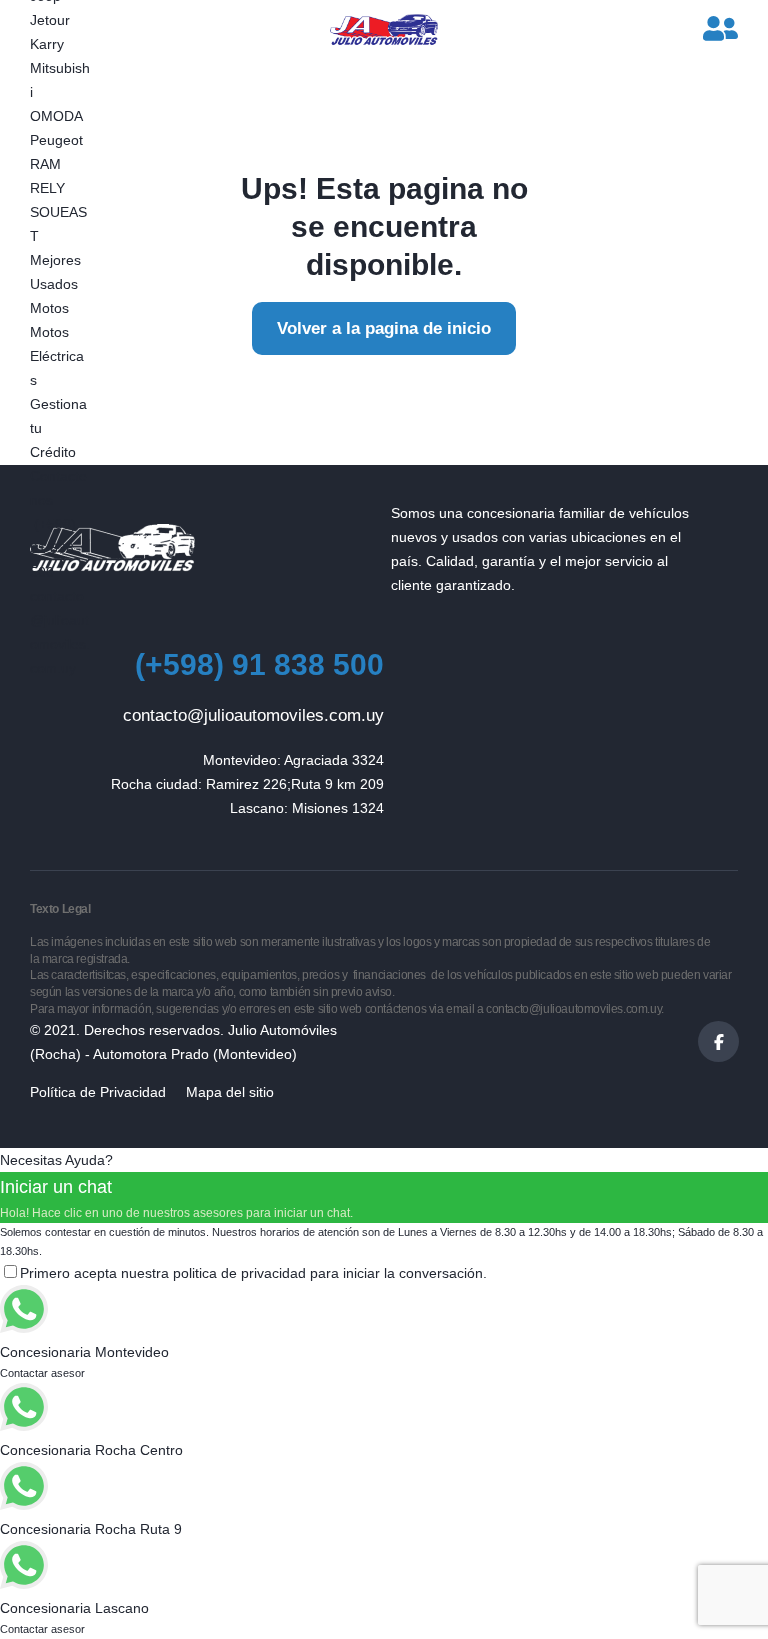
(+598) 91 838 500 (53, 548)
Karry (47, 44)
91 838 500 (259, 664)
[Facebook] (718, 1041)
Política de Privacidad (98, 1092)
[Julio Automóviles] (384, 30)
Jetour (50, 20)
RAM (45, 164)
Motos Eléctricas (57, 356)
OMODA (56, 116)
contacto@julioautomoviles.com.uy (253, 715)
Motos (49, 308)
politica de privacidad (239, 1273)
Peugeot (56, 140)
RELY (47, 188)
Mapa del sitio (230, 1092)
